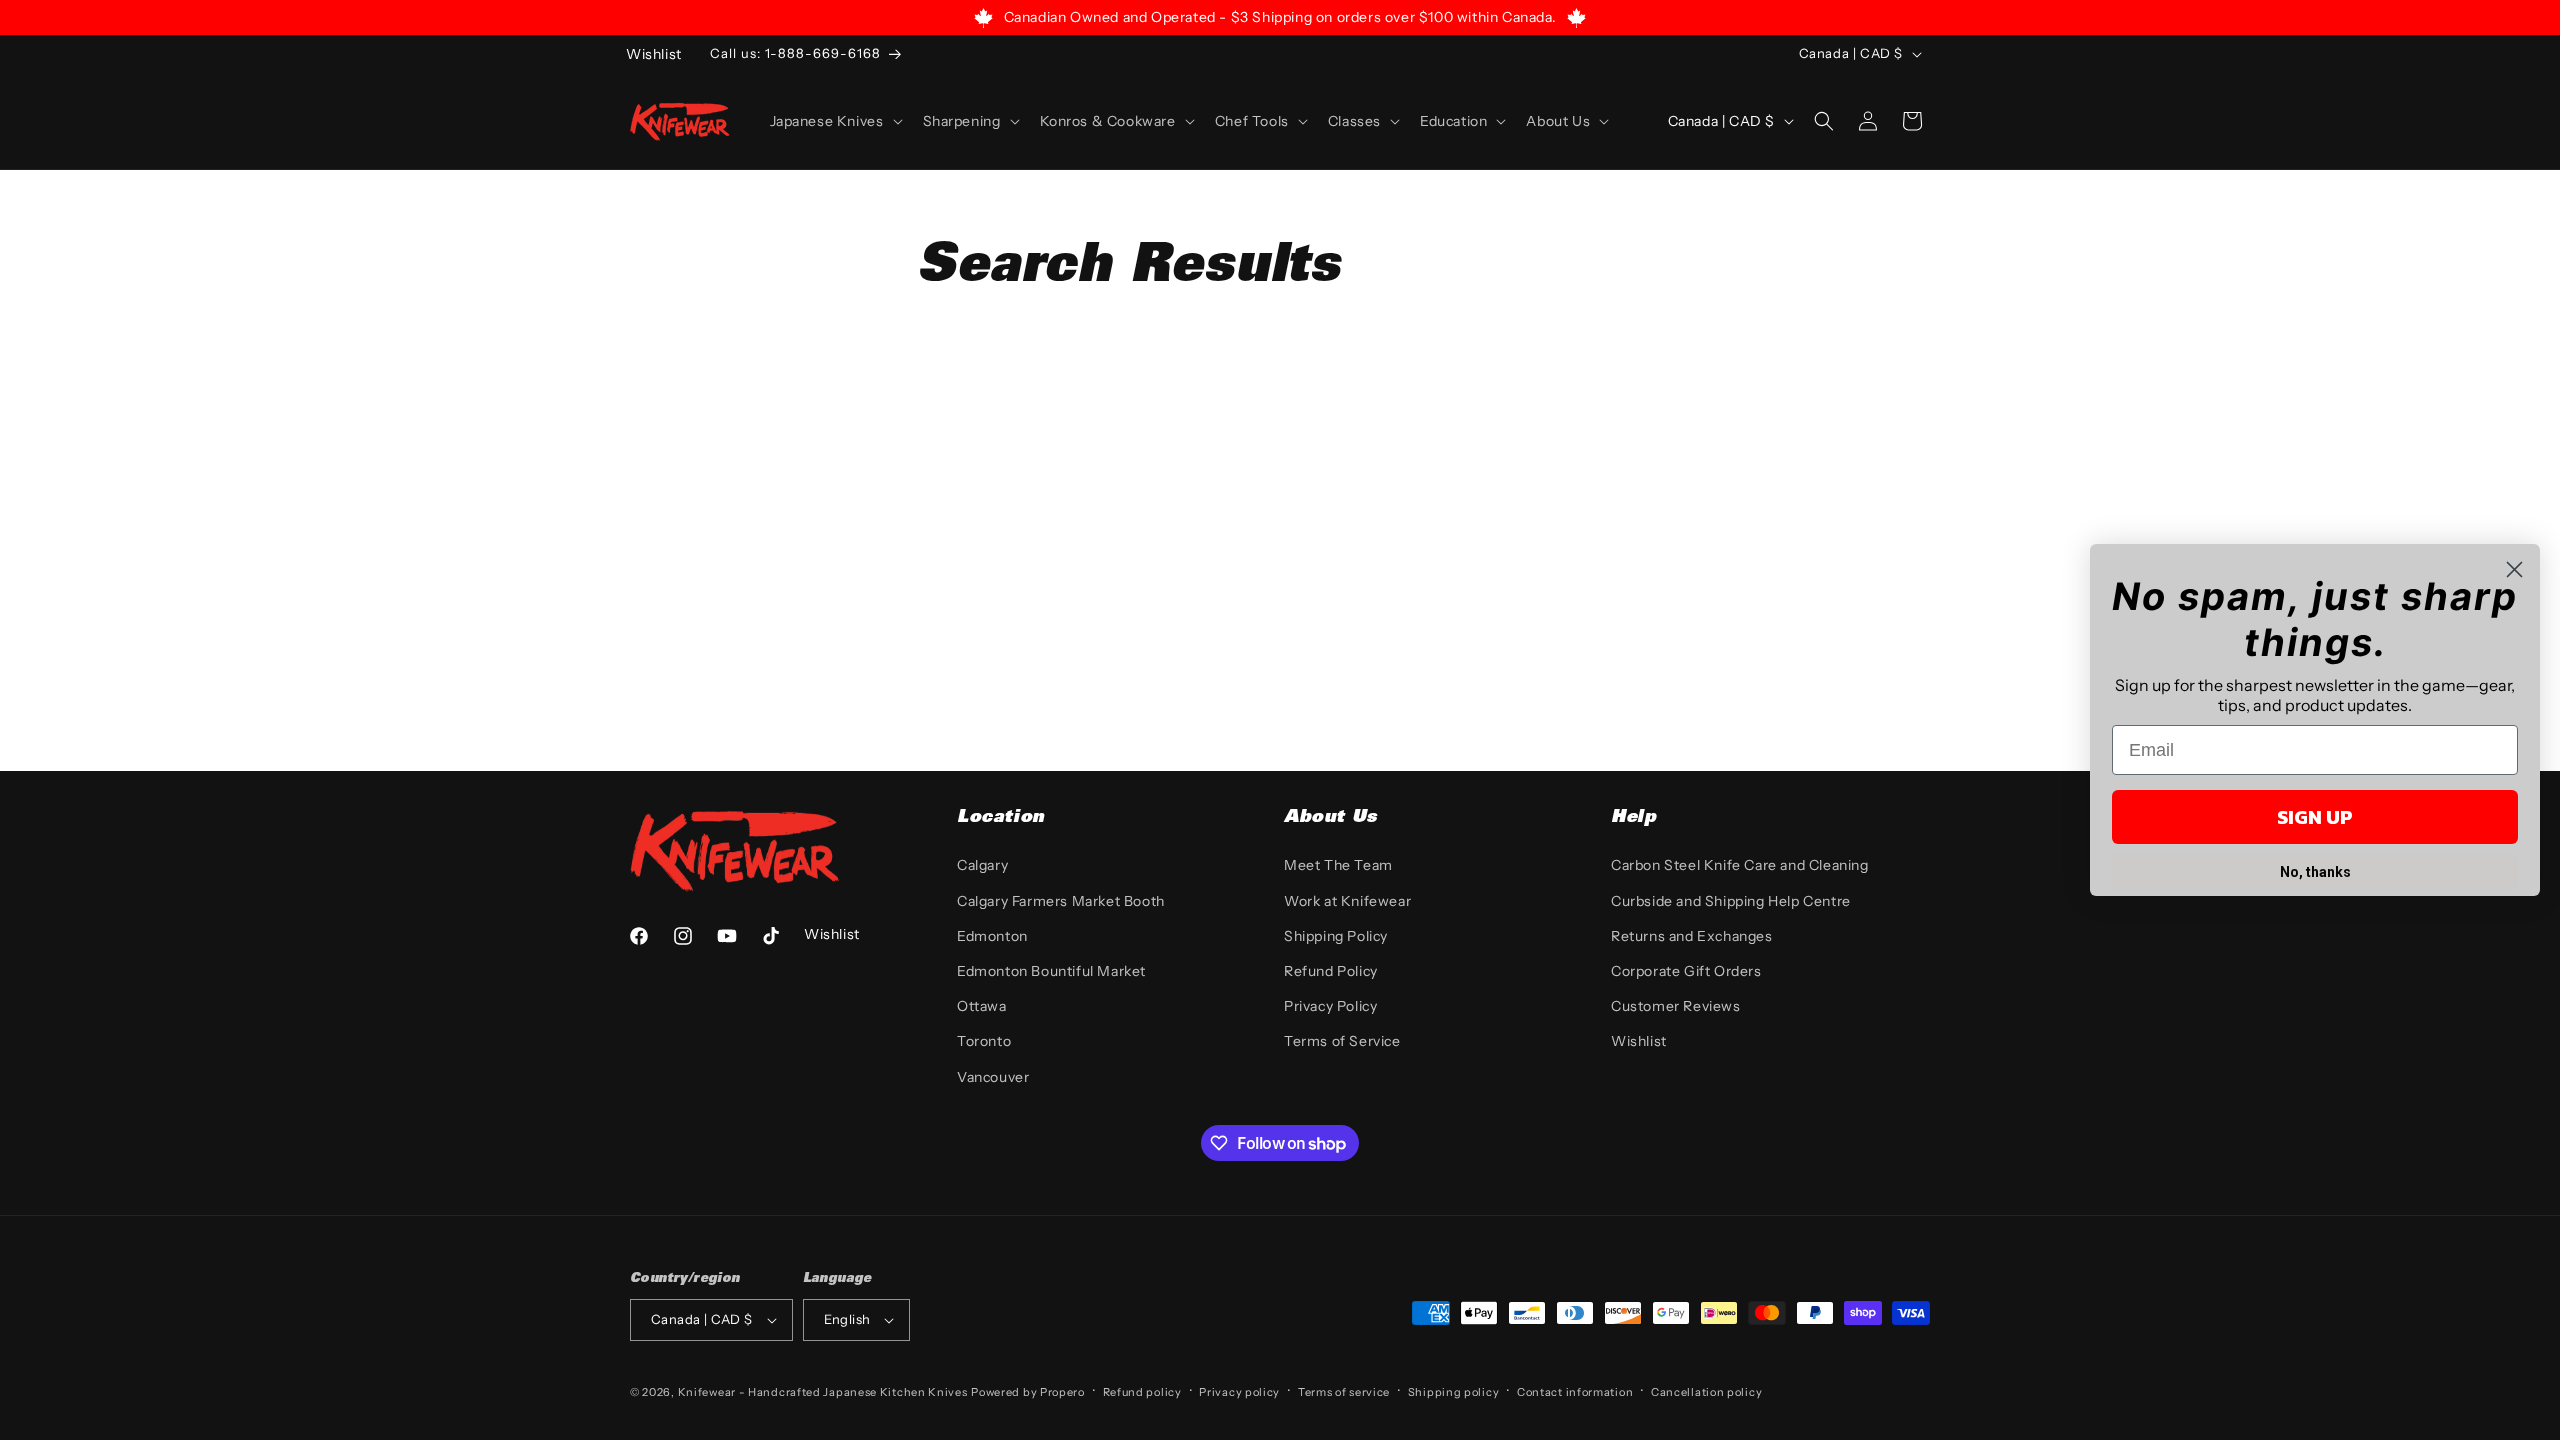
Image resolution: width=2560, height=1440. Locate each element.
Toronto (984, 1041)
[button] (834, 121)
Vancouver (993, 1077)
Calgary (982, 865)
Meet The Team (1338, 865)
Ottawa (982, 1006)
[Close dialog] (2514, 569)
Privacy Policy (1330, 1006)
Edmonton (992, 936)
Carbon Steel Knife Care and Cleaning (1740, 865)
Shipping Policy (1336, 936)
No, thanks (2315, 872)
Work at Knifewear (1347, 901)
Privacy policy (1239, 1392)
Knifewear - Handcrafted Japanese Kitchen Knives (823, 1392)
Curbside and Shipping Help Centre (1731, 901)
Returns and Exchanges (1692, 936)
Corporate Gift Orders (1686, 971)
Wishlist (1639, 1041)
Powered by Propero (1028, 1392)
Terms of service (1344, 1392)
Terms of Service (1342, 1041)
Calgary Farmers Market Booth (1061, 901)
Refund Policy (1331, 971)
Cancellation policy (1706, 1392)
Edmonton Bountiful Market (1051, 971)
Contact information (1575, 1392)
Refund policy (1142, 1392)
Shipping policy (1454, 1392)
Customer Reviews (1676, 1006)
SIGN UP (2315, 817)
